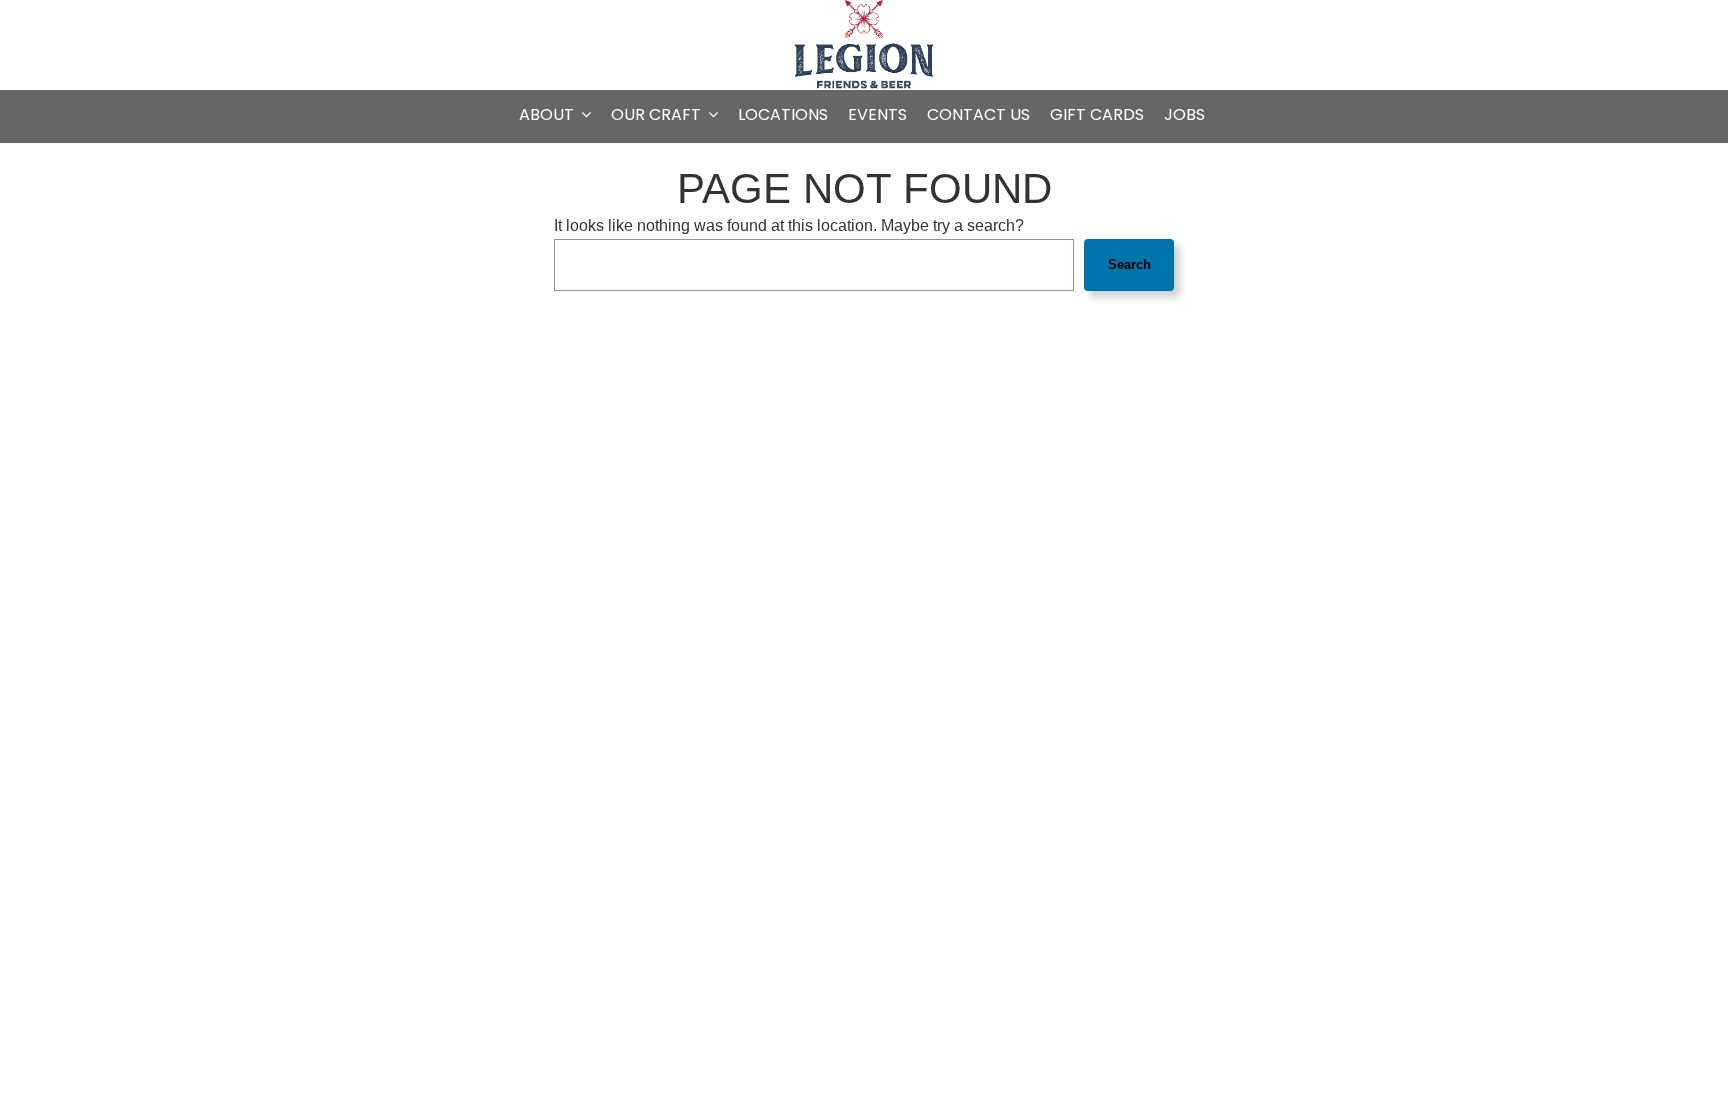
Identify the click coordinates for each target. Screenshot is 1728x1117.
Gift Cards (1097, 115)
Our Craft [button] (658, 115)
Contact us (978, 115)
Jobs (1184, 115)
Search (1129, 264)
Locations (783, 115)
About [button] (548, 115)
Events (877, 115)
